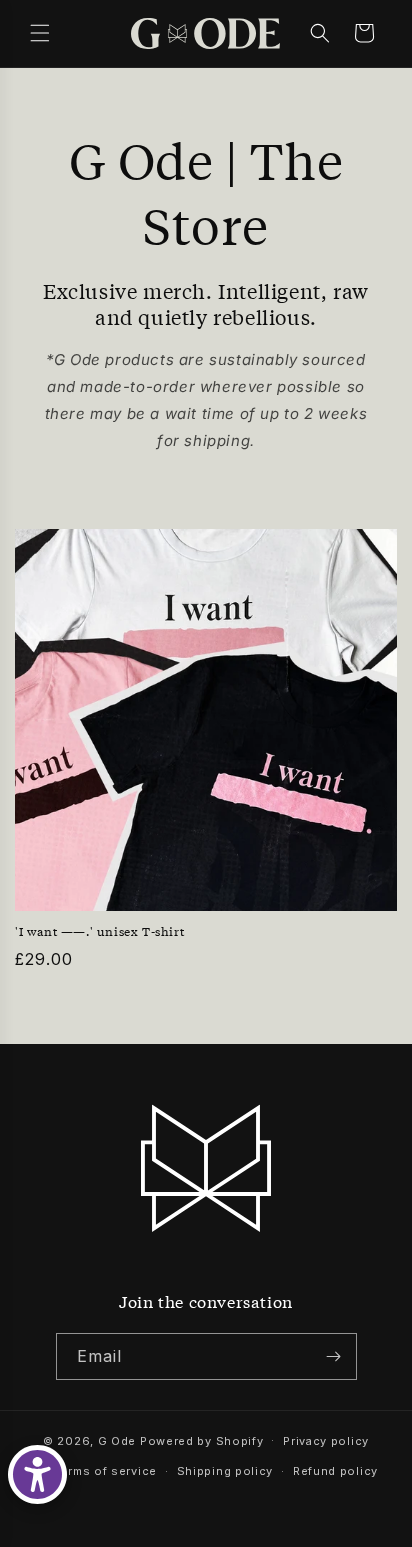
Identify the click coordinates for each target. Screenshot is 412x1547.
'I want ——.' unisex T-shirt (99, 932)
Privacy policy (326, 1441)
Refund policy (335, 1471)
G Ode (117, 1440)
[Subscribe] (334, 1356)
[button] (40, 33)
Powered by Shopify (202, 1440)
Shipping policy (225, 1471)
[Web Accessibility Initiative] (37, 1474)
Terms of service (105, 1471)
